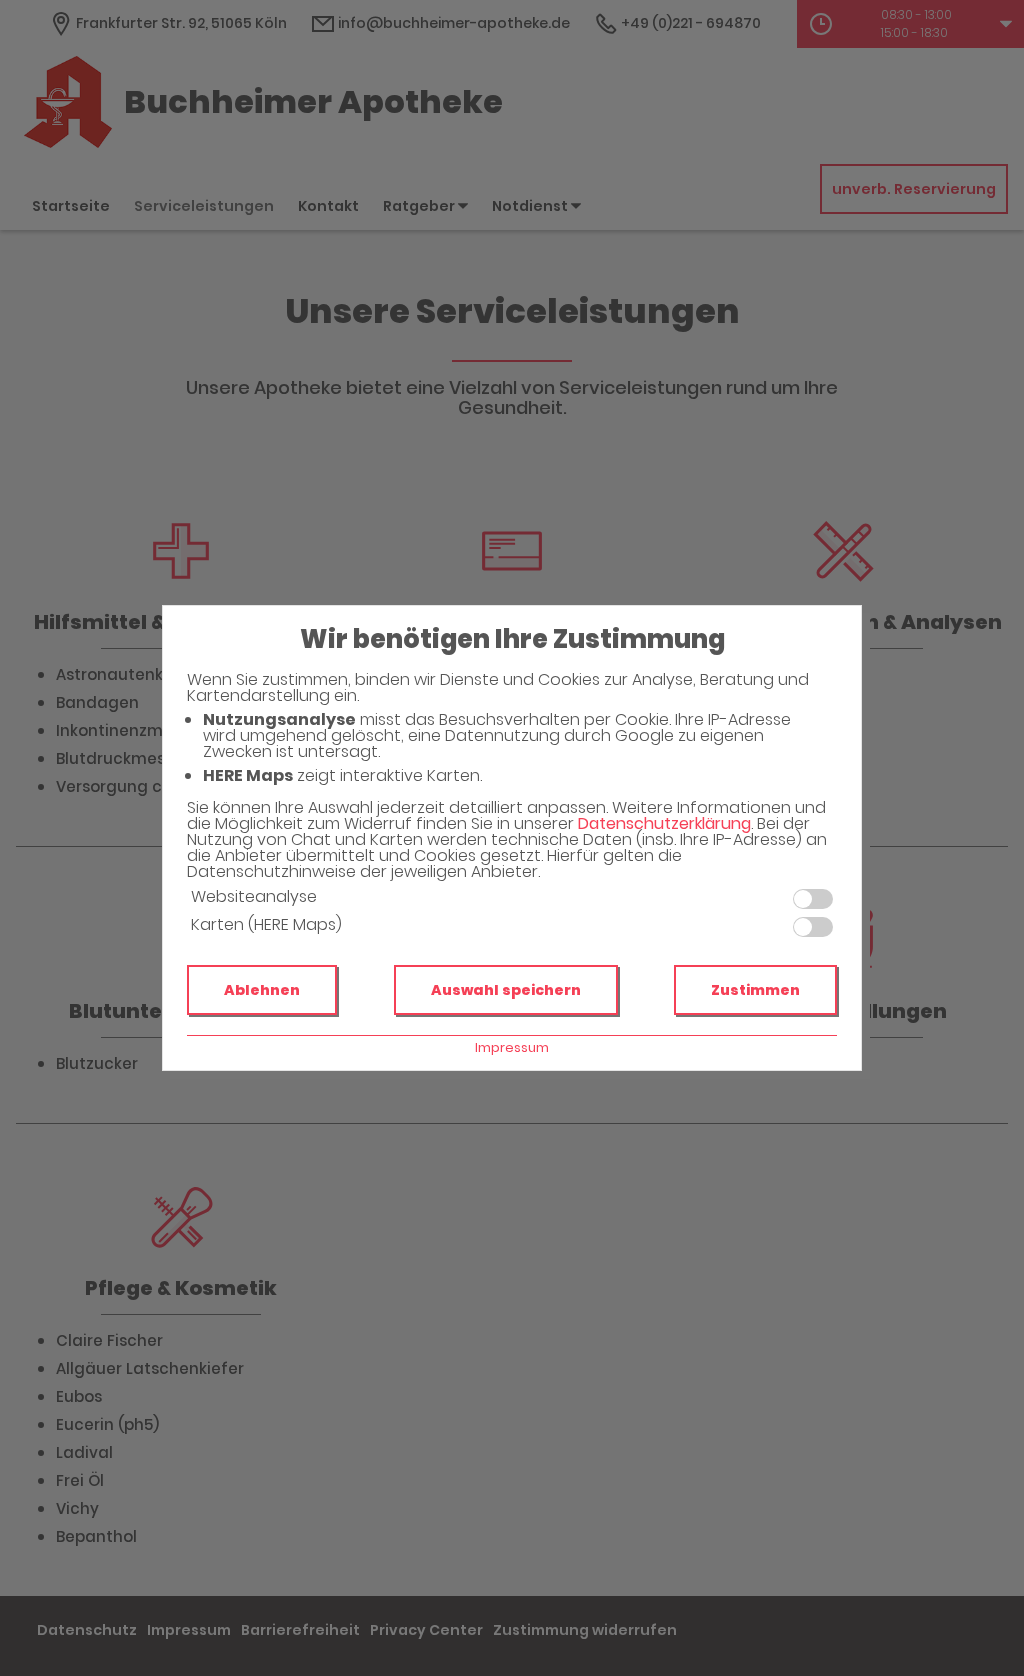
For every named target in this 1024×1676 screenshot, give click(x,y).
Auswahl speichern (506, 990)
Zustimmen (755, 990)
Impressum (512, 1047)
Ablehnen (262, 990)
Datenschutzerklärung (664, 823)
